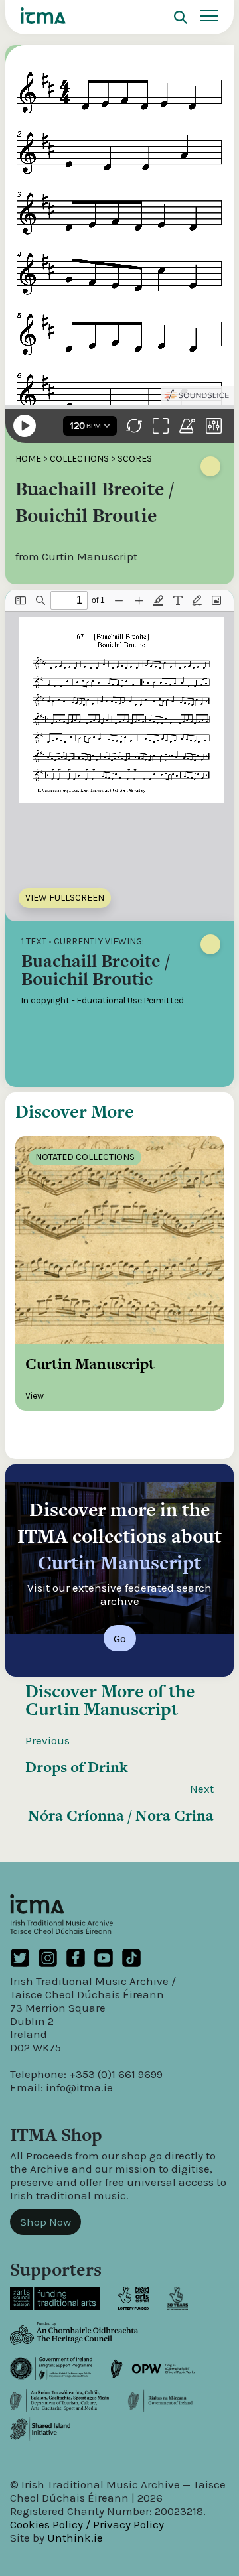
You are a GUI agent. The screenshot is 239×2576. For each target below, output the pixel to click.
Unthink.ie (75, 2538)
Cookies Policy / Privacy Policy (87, 2524)
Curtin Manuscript (102, 1709)
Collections (79, 459)
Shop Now (45, 2222)
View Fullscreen (65, 898)
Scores (135, 459)
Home (28, 459)
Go (120, 1638)
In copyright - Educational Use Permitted (103, 1000)
